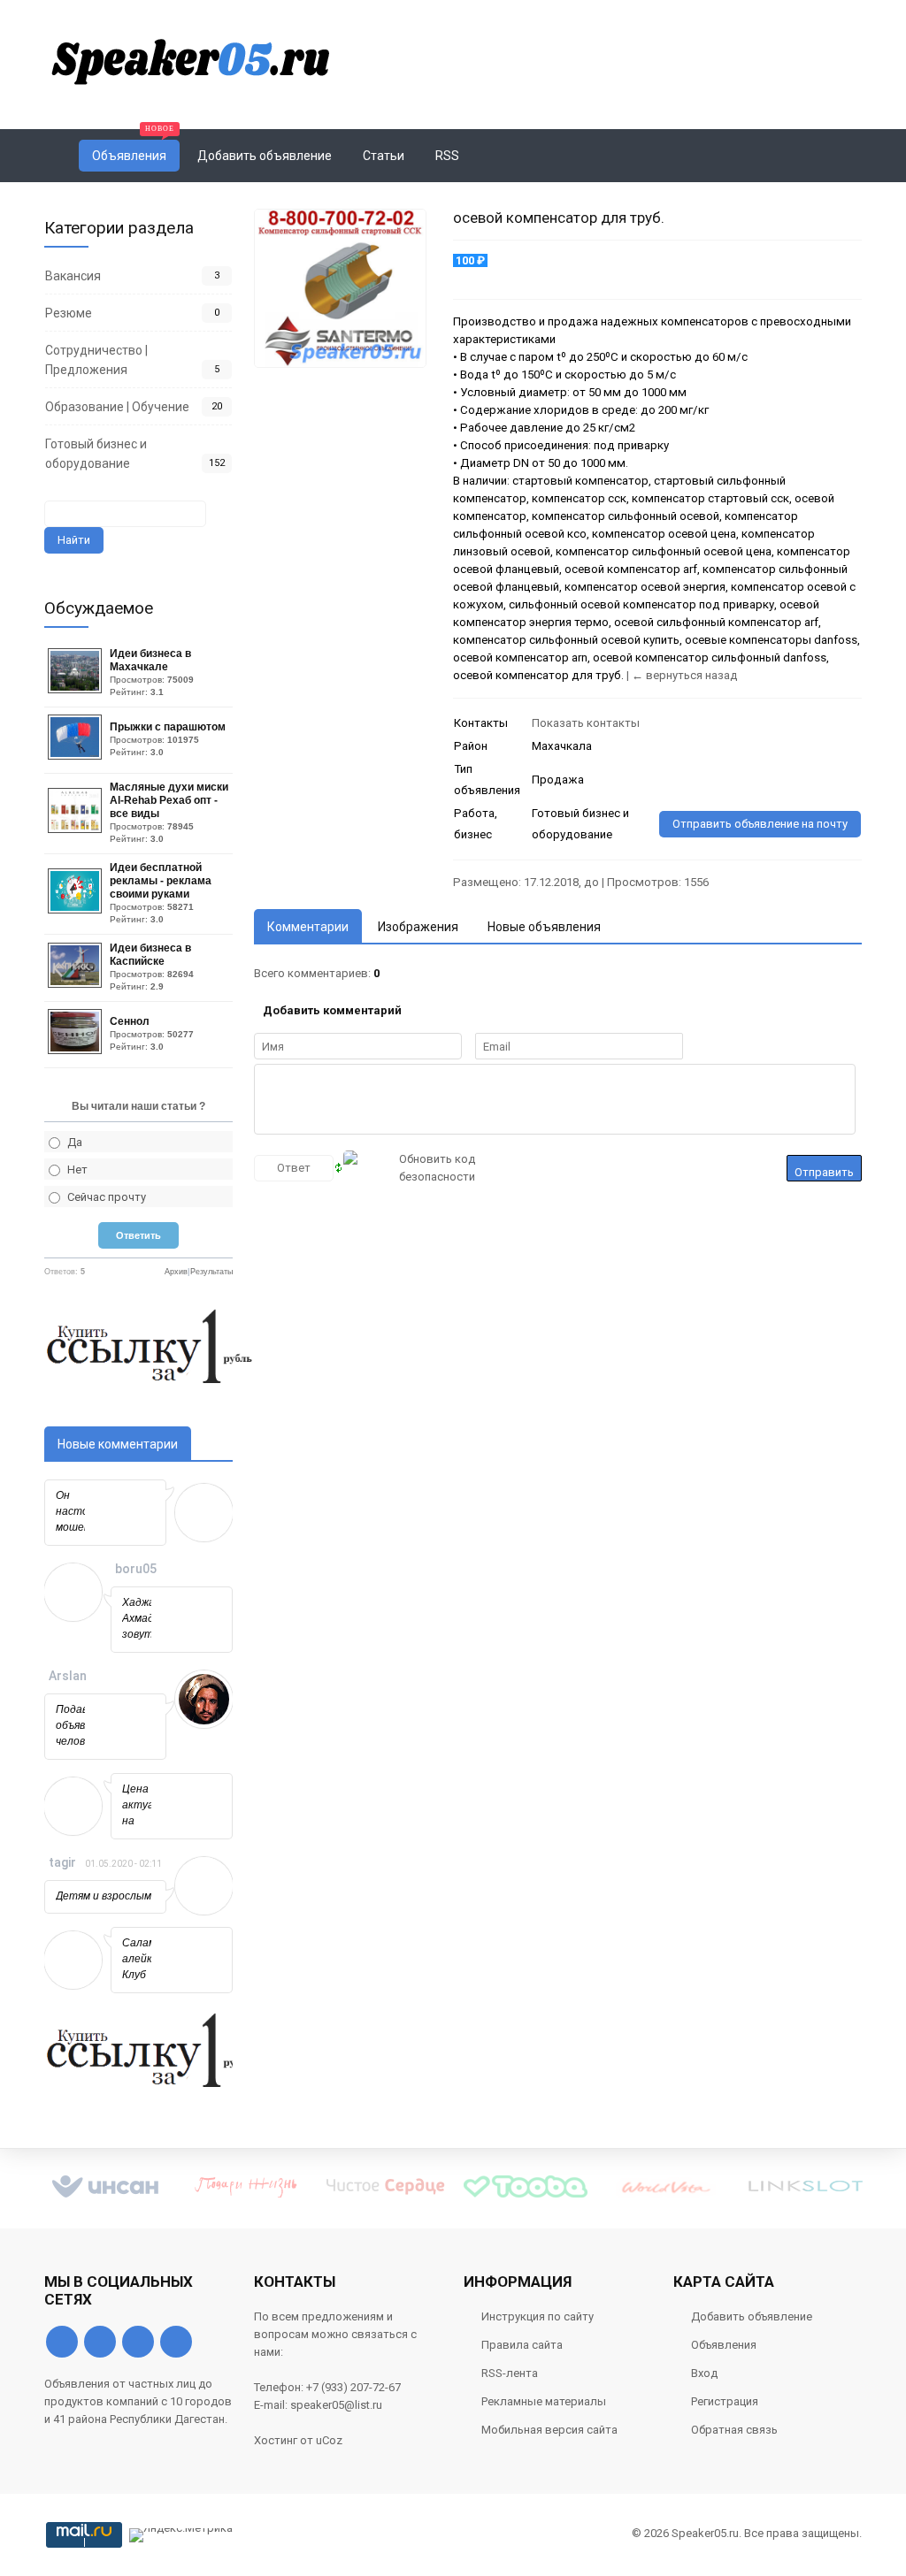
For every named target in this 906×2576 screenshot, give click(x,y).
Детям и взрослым (104, 1896)
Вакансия (73, 276)
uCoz (329, 2440)
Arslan (68, 1676)
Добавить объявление (752, 2316)
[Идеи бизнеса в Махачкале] (77, 689)
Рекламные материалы (544, 2401)
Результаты (211, 1272)
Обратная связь (734, 2430)
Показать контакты (586, 723)
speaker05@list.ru (336, 2405)
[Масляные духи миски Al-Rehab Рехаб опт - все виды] (77, 829)
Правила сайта (522, 2345)
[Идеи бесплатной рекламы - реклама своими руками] (77, 910)
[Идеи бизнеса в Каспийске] (77, 984)
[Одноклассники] (100, 2342)
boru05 (136, 1569)
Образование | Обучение (117, 407)
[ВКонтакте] (62, 2342)
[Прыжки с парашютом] (77, 756)
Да (75, 1142)
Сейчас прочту (107, 1197)
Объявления (724, 2345)
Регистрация (725, 2401)
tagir (62, 1862)
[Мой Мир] (176, 2342)
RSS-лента (510, 2373)
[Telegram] (138, 2342)
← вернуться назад (684, 675)
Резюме (69, 313)
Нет (77, 1170)
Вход (704, 2373)
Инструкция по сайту (537, 2316)
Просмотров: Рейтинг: (152, 672)
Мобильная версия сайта (549, 2430)
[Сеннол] (77, 1050)
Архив (176, 1272)
